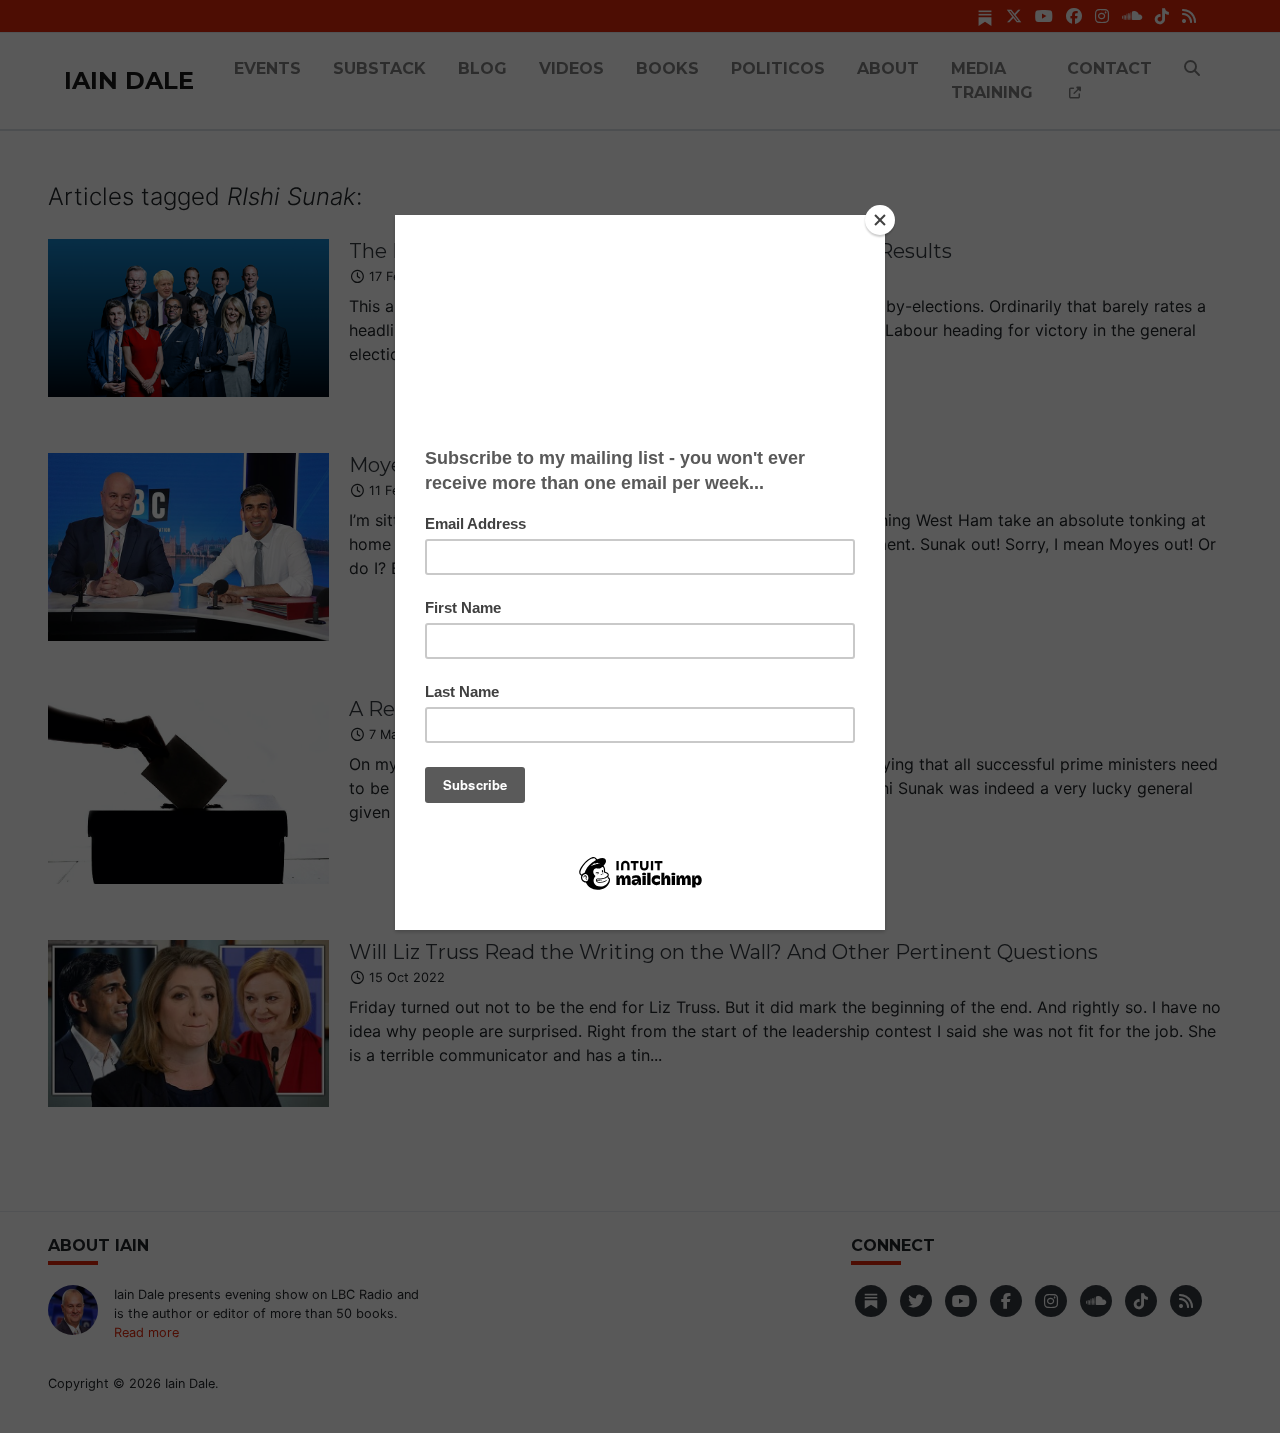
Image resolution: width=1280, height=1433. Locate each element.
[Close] (880, 220)
